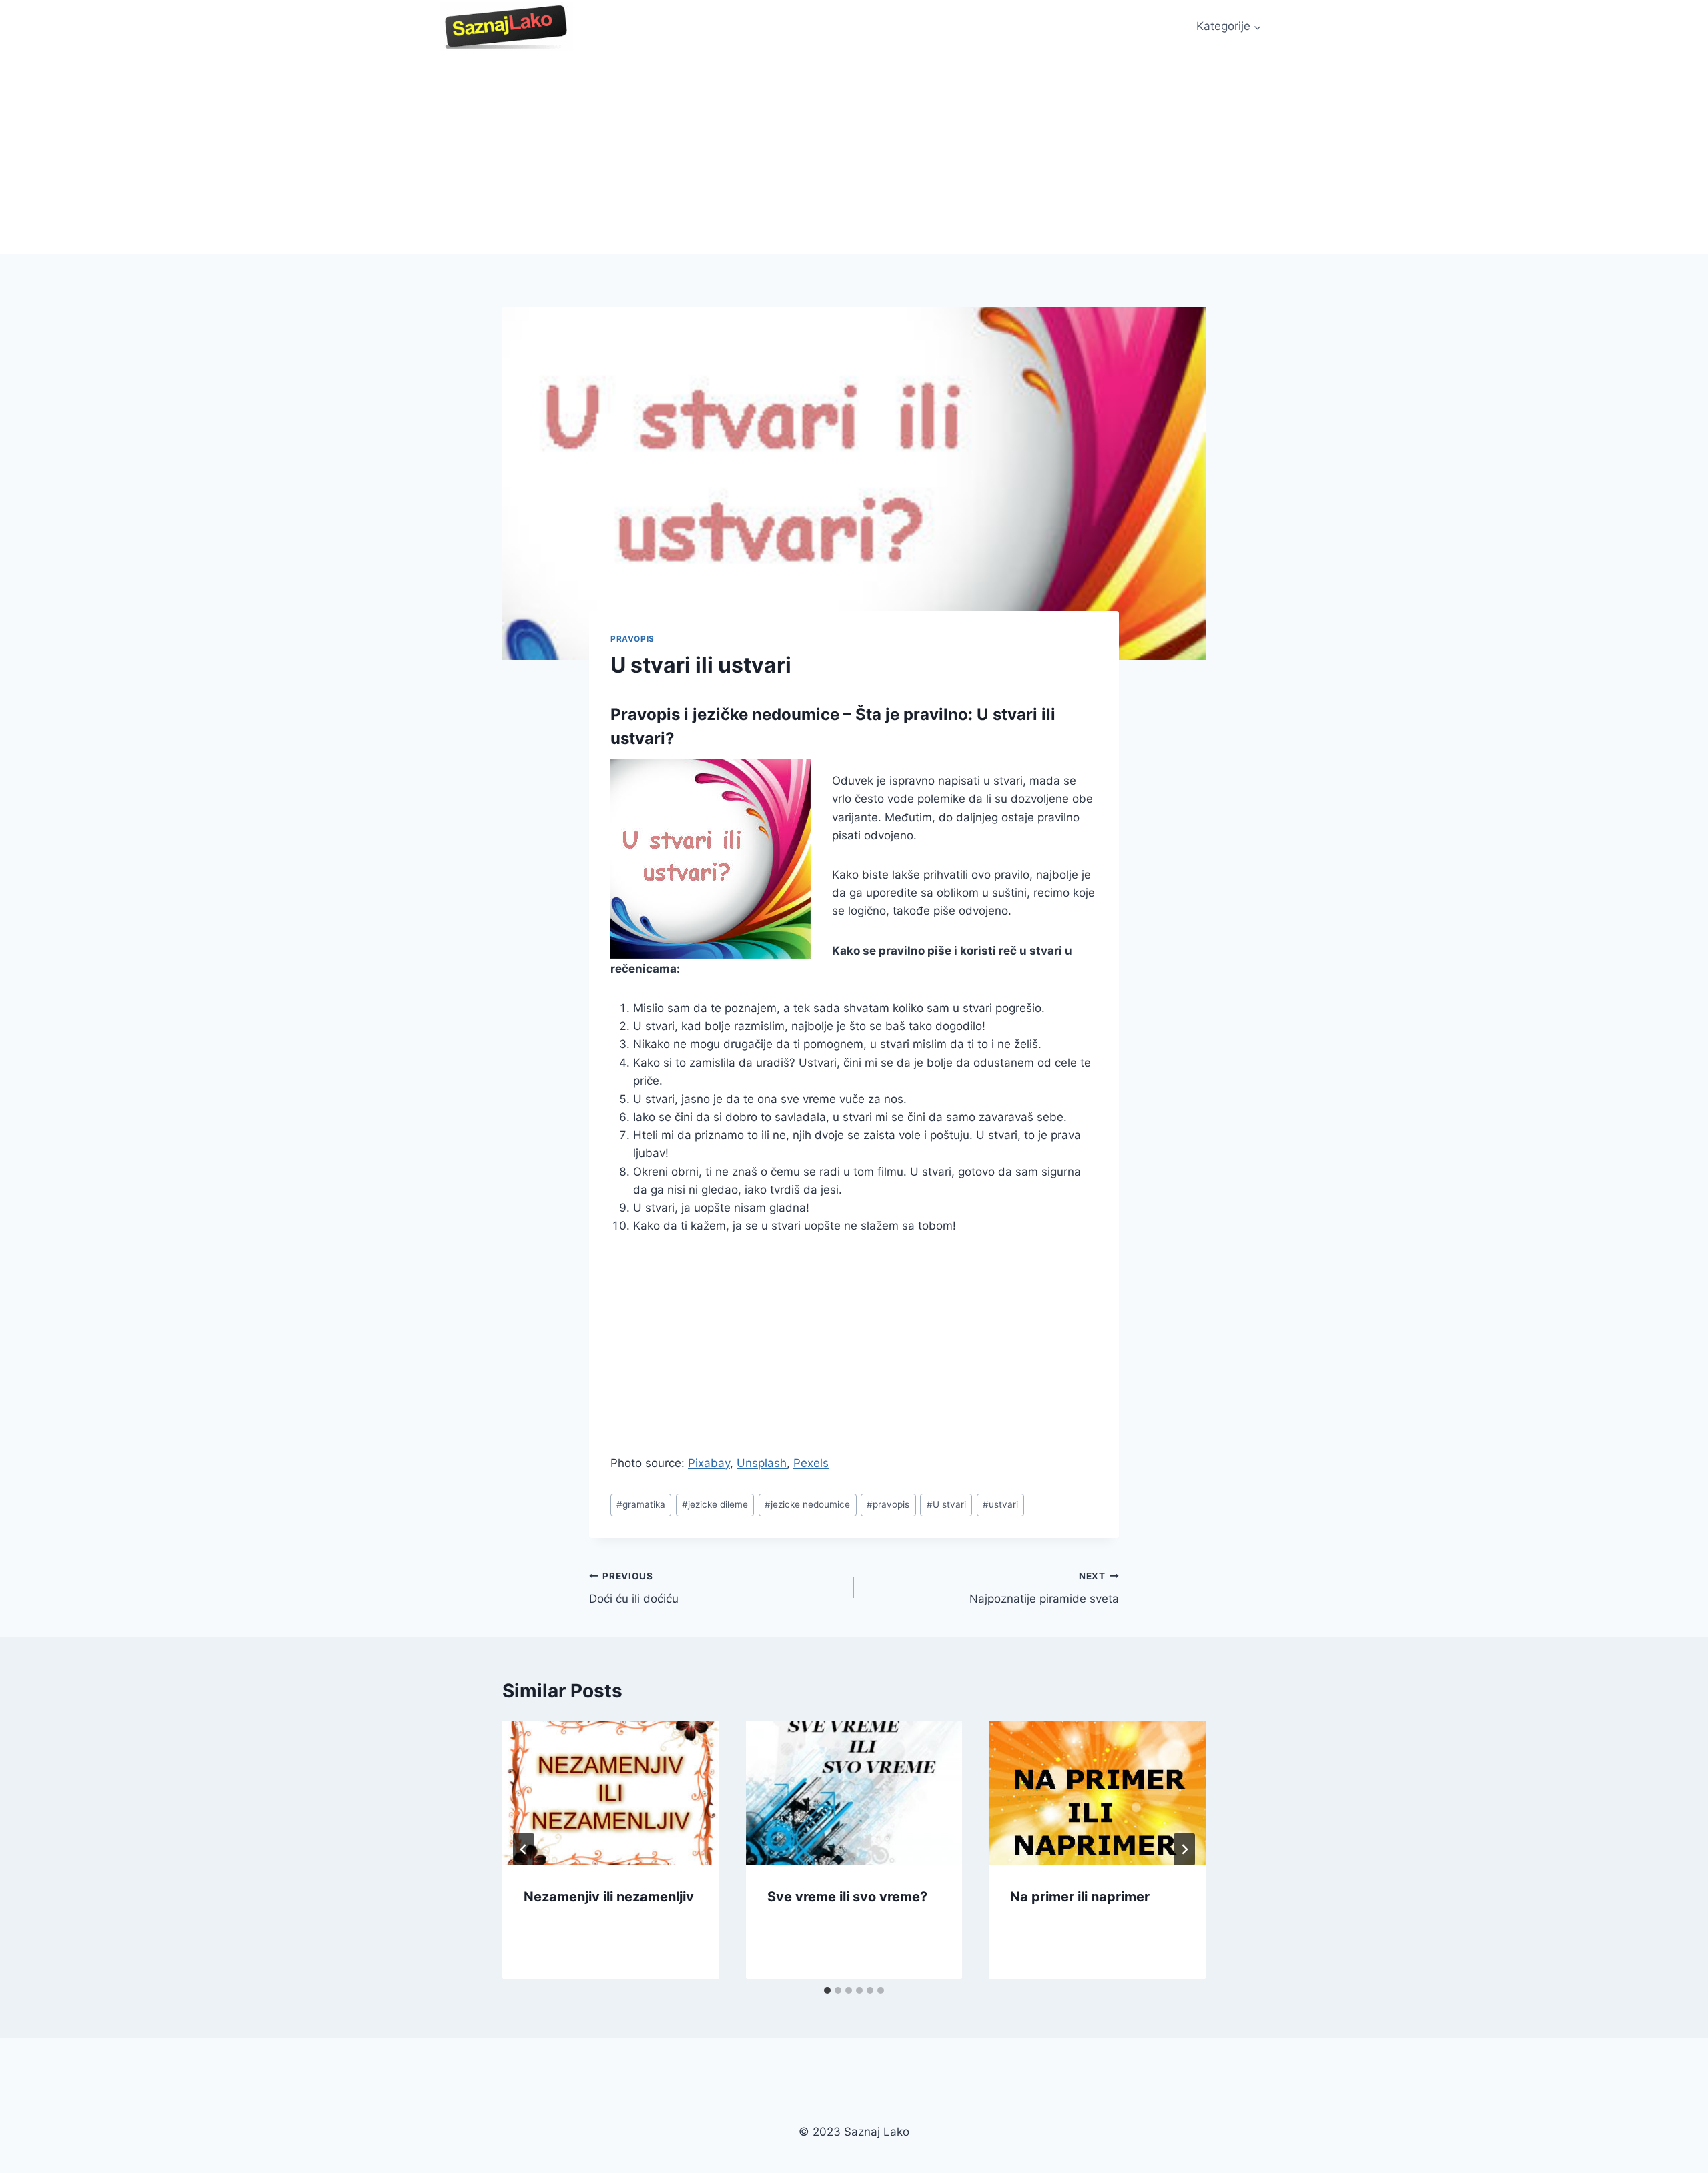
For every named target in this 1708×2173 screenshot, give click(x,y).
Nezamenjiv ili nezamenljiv (609, 1896)
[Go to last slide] (524, 1849)
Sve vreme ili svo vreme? (847, 1896)
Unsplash (762, 1463)
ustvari (1000, 1504)
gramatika (641, 1504)
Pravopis (632, 639)
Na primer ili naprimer (1080, 1896)
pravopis (888, 1504)
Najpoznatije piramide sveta (1044, 1588)
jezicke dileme (715, 1504)
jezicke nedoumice (807, 1504)
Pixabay (709, 1463)
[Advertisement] (854, 153)
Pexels (811, 1463)
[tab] (827, 1990)
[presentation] (611, 1793)
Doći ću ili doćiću (634, 1588)
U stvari (946, 1504)
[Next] (1184, 1849)
